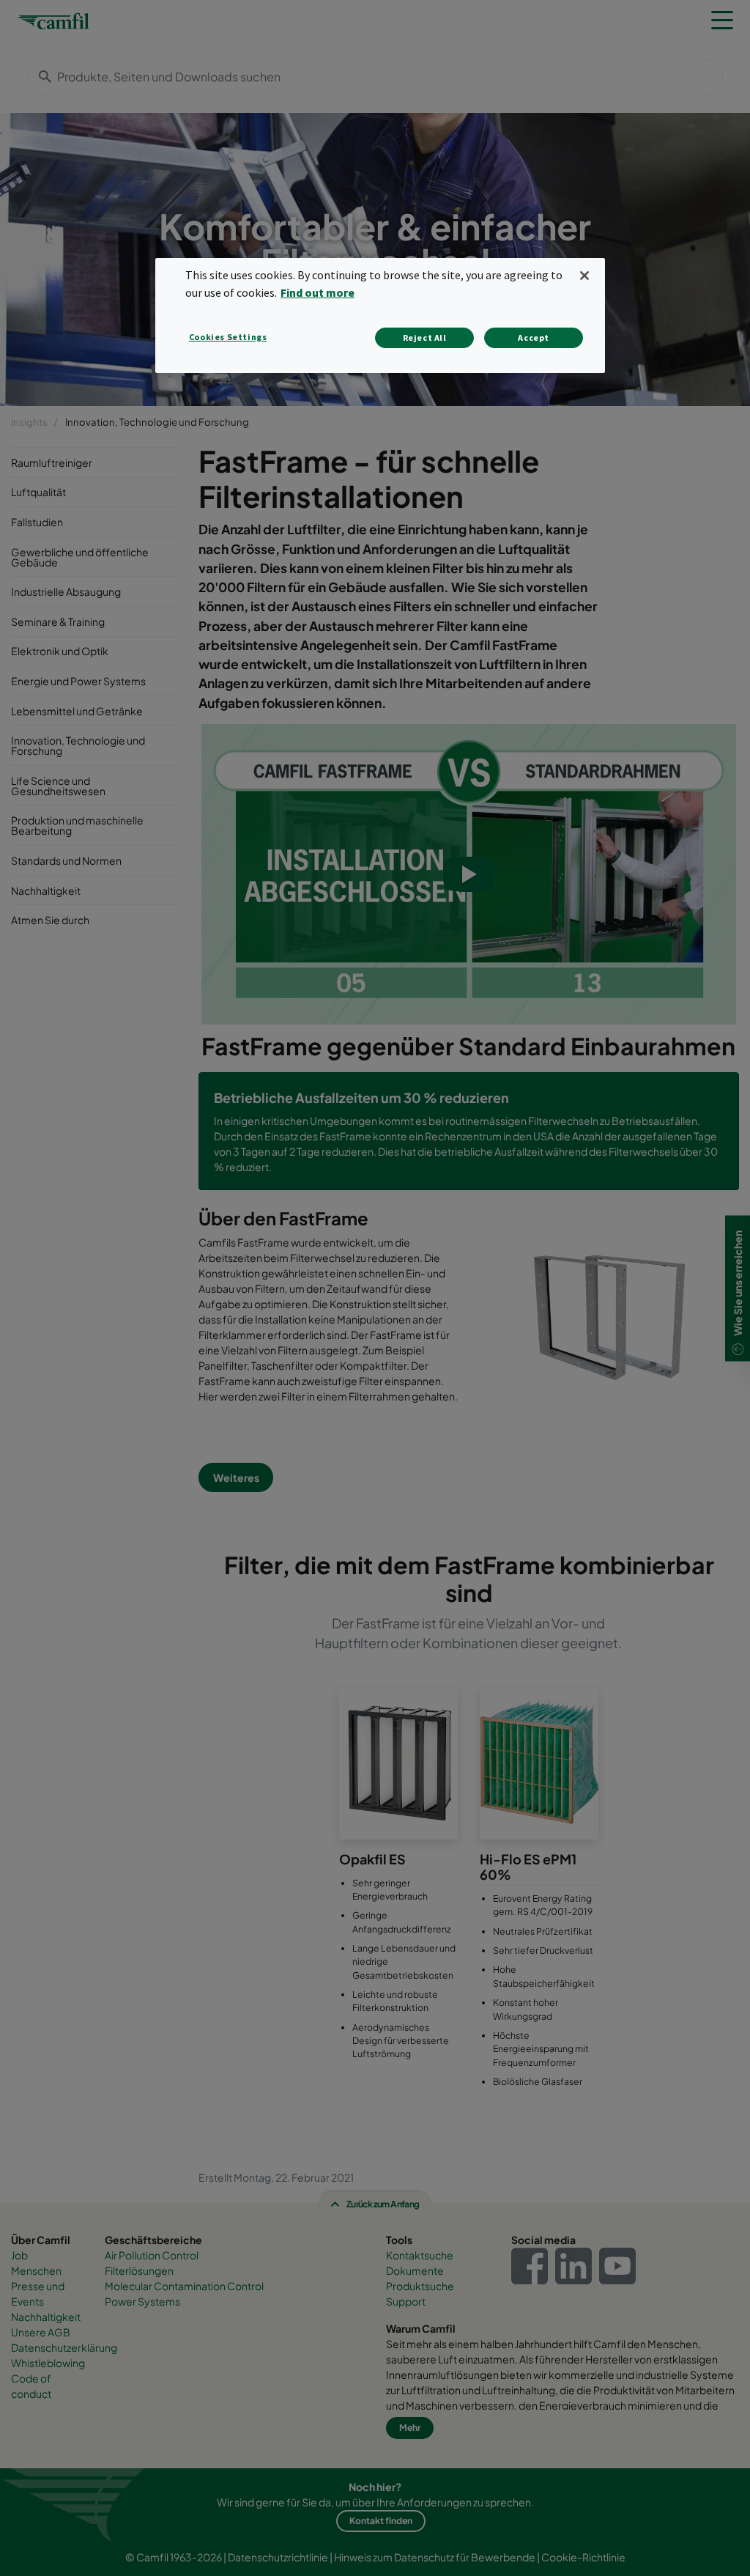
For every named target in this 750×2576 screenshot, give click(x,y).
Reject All (425, 337)
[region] (380, 315)
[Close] (584, 276)
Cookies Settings (228, 337)
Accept (534, 337)
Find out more (318, 292)
